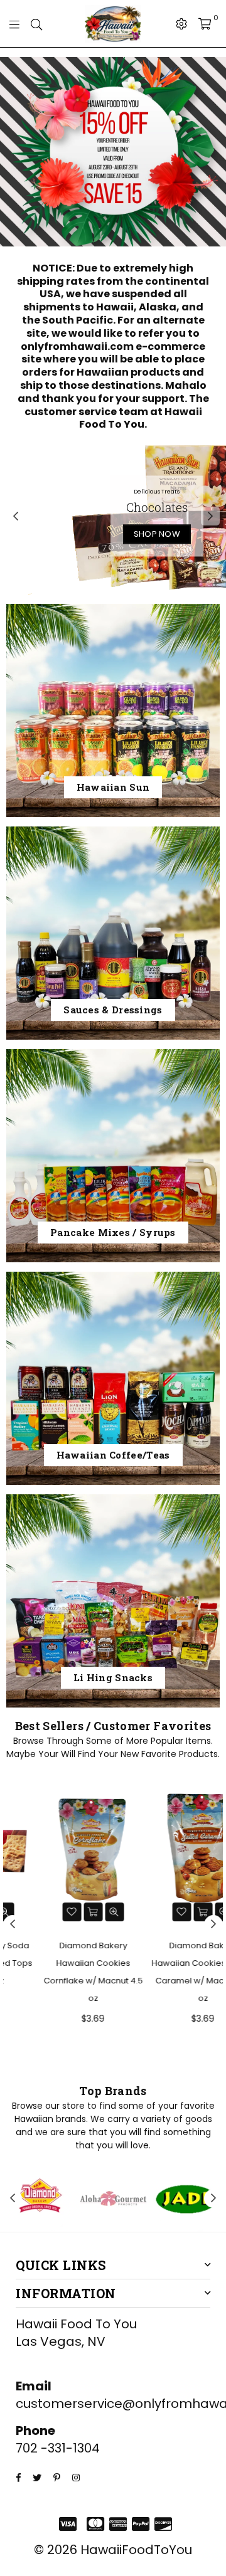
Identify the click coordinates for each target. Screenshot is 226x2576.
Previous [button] (16, 516)
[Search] (36, 24)
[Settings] (181, 24)
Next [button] (210, 516)
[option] (113, 152)
